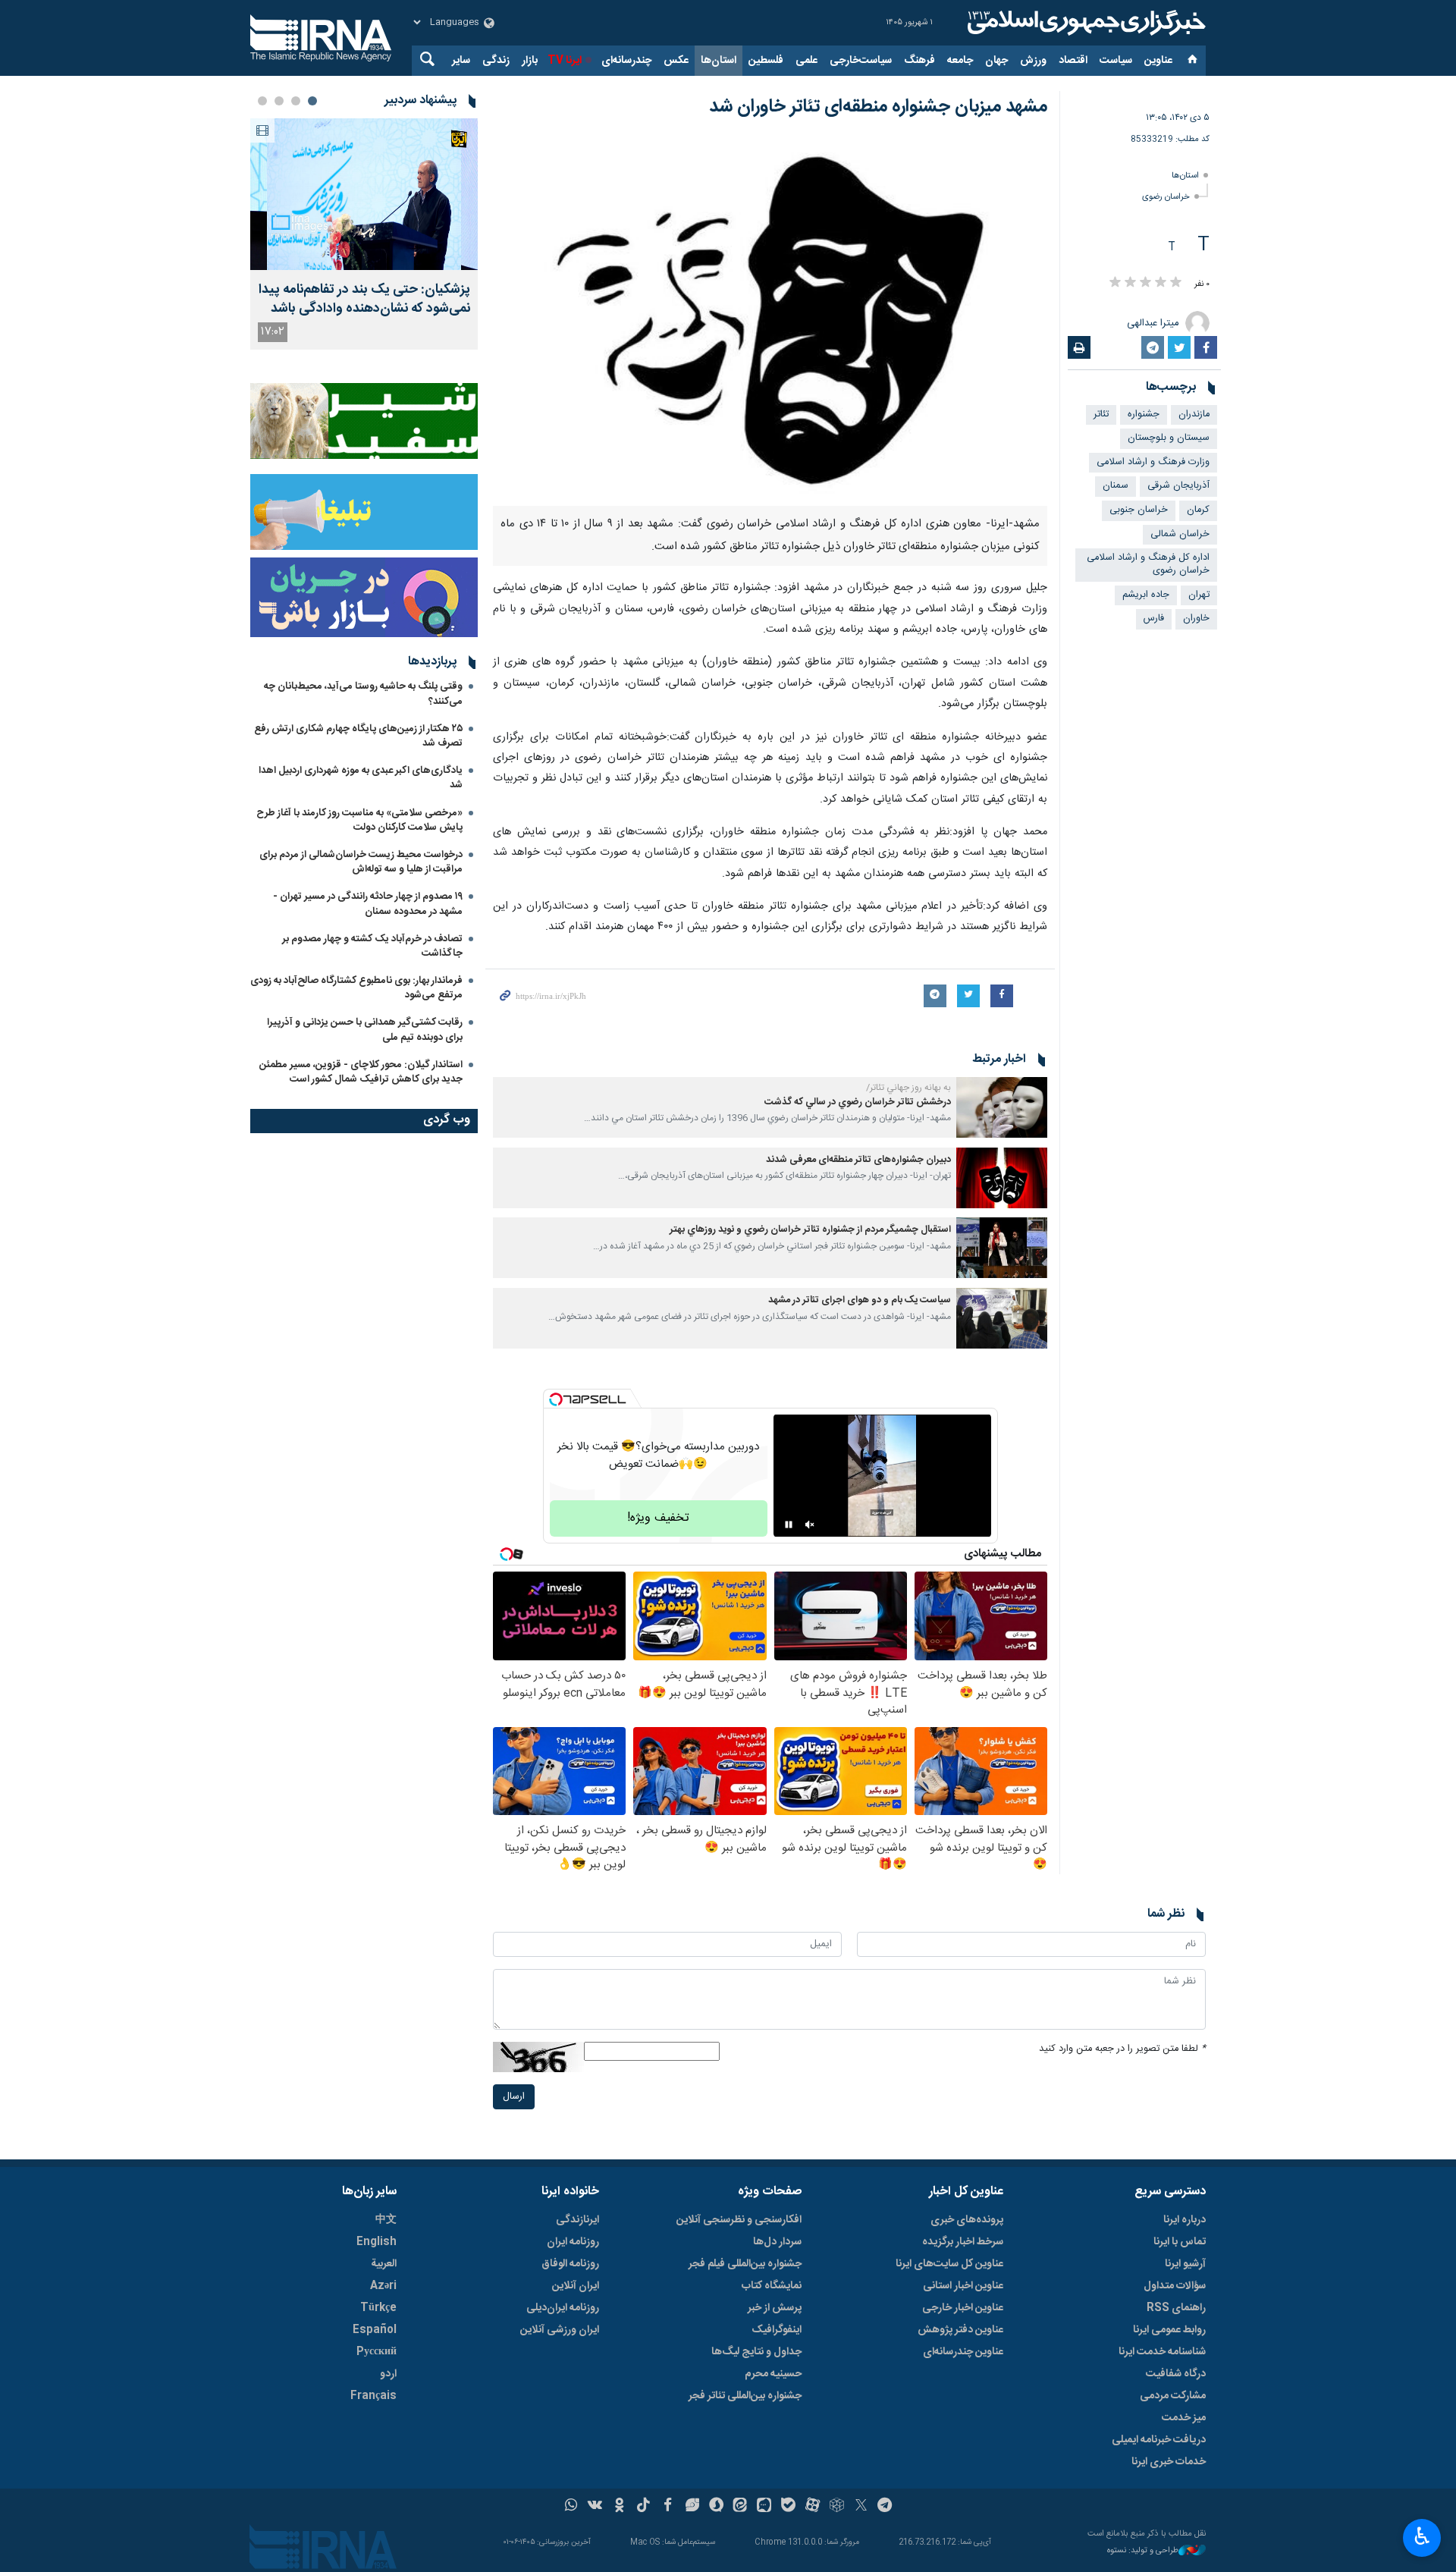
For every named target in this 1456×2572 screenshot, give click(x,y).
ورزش (1033, 61)
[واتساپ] (571, 2507)
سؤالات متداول (1175, 2286)
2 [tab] (296, 101)
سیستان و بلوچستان (1169, 438)
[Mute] (810, 1525)
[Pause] (789, 1525)
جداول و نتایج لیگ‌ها (756, 2352)
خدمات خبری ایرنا (1169, 2462)
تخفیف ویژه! (658, 1518)
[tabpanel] (364, 234)
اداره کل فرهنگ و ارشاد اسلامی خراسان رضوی (1148, 564)
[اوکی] (619, 2507)
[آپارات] (813, 2507)
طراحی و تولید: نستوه (1143, 2551)
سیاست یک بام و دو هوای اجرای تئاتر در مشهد (860, 1300)
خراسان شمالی (1180, 534)
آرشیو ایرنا (1185, 2264)
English (377, 2242)
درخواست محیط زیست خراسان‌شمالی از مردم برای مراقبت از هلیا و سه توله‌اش (361, 862)
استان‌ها (719, 61)
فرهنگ (919, 61)
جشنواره (1144, 415)
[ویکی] (595, 2507)
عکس (676, 61)
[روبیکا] (837, 2507)
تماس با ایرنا (1180, 2242)
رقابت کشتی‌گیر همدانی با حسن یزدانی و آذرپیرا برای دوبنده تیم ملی (365, 1030)
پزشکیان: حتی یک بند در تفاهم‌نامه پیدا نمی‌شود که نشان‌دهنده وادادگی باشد (364, 300)
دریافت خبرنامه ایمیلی (1159, 2440)
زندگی (496, 61)
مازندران (1194, 415)
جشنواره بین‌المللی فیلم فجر (745, 2264)
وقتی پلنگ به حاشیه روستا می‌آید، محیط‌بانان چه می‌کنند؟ (363, 694)
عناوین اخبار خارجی (963, 2308)
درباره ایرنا (1185, 2220)
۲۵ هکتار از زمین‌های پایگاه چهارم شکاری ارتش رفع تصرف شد (358, 736)
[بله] (788, 2507)
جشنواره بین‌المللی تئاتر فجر (745, 2396)
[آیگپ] (764, 2507)
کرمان (1198, 510)
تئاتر (1101, 415)
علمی (806, 61)
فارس (1154, 619)
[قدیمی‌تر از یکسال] (1002, 1107)
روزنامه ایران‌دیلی (563, 2308)
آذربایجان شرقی (1178, 486)
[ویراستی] (692, 2507)
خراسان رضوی (1166, 197)
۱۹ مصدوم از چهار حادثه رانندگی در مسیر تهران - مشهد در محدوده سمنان (368, 904)
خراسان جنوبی (1139, 510)
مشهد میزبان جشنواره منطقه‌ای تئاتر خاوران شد (878, 107)
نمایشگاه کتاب (772, 2286)
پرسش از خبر (775, 2308)
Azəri (383, 2286)
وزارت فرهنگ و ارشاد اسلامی (1153, 462)
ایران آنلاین (576, 2286)
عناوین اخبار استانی (963, 2286)
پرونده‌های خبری (967, 2220)
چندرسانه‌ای (626, 61)
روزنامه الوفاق (570, 2264)
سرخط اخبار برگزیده (963, 2242)
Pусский (377, 2352)
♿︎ (1422, 2536)
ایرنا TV (565, 61)
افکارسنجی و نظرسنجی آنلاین (739, 2220)
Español (375, 2330)
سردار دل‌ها (777, 2242)
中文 (386, 2220)
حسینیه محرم (773, 2374)
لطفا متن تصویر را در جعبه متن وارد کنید (1122, 2049)
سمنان (1116, 486)
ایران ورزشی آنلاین (560, 2330)
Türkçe (378, 2308)
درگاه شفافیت (1176, 2374)
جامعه (960, 61)
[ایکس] (861, 2507)
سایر (461, 61)
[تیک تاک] (643, 2507)
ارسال (514, 2097)
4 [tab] (262, 101)
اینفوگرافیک (777, 2330)
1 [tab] (312, 101)
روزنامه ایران (573, 2242)
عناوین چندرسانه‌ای (963, 2352)
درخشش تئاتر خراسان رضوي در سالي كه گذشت (858, 1102)
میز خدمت (1184, 2418)
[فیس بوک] (668, 2507)
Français (373, 2396)
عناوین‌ (1158, 61)
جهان (996, 61)
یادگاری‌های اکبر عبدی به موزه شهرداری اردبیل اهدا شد (361, 778)
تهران (1199, 595)
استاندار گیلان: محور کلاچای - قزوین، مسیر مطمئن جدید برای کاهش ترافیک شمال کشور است (361, 1072)
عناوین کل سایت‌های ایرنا (949, 2264)
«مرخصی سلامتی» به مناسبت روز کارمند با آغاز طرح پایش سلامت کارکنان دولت (359, 820)
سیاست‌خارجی (861, 61)
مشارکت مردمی (1173, 2396)
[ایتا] (741, 2507)
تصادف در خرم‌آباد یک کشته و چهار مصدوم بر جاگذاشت (372, 946)
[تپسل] (556, 1399)
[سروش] (716, 2507)
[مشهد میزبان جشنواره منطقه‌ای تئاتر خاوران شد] (770, 320)
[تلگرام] (885, 2507)
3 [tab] (279, 101)
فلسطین (766, 61)
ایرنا (1084, 23)
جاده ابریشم (1146, 595)
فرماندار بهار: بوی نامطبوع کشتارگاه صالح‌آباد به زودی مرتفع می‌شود (356, 988)
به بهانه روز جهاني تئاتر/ (908, 1088)
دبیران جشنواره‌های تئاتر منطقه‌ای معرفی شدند (858, 1160)
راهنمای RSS (1176, 2308)
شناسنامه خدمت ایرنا (1162, 2352)
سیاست (1116, 61)
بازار (530, 61)
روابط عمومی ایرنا (1169, 2330)
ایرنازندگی (577, 2220)
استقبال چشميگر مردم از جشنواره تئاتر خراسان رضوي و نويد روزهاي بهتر (810, 1230)
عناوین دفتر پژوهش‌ (960, 2330)
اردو (388, 2374)
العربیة (384, 2264)
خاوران (1196, 619)
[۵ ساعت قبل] (364, 194)
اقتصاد (1073, 61)
